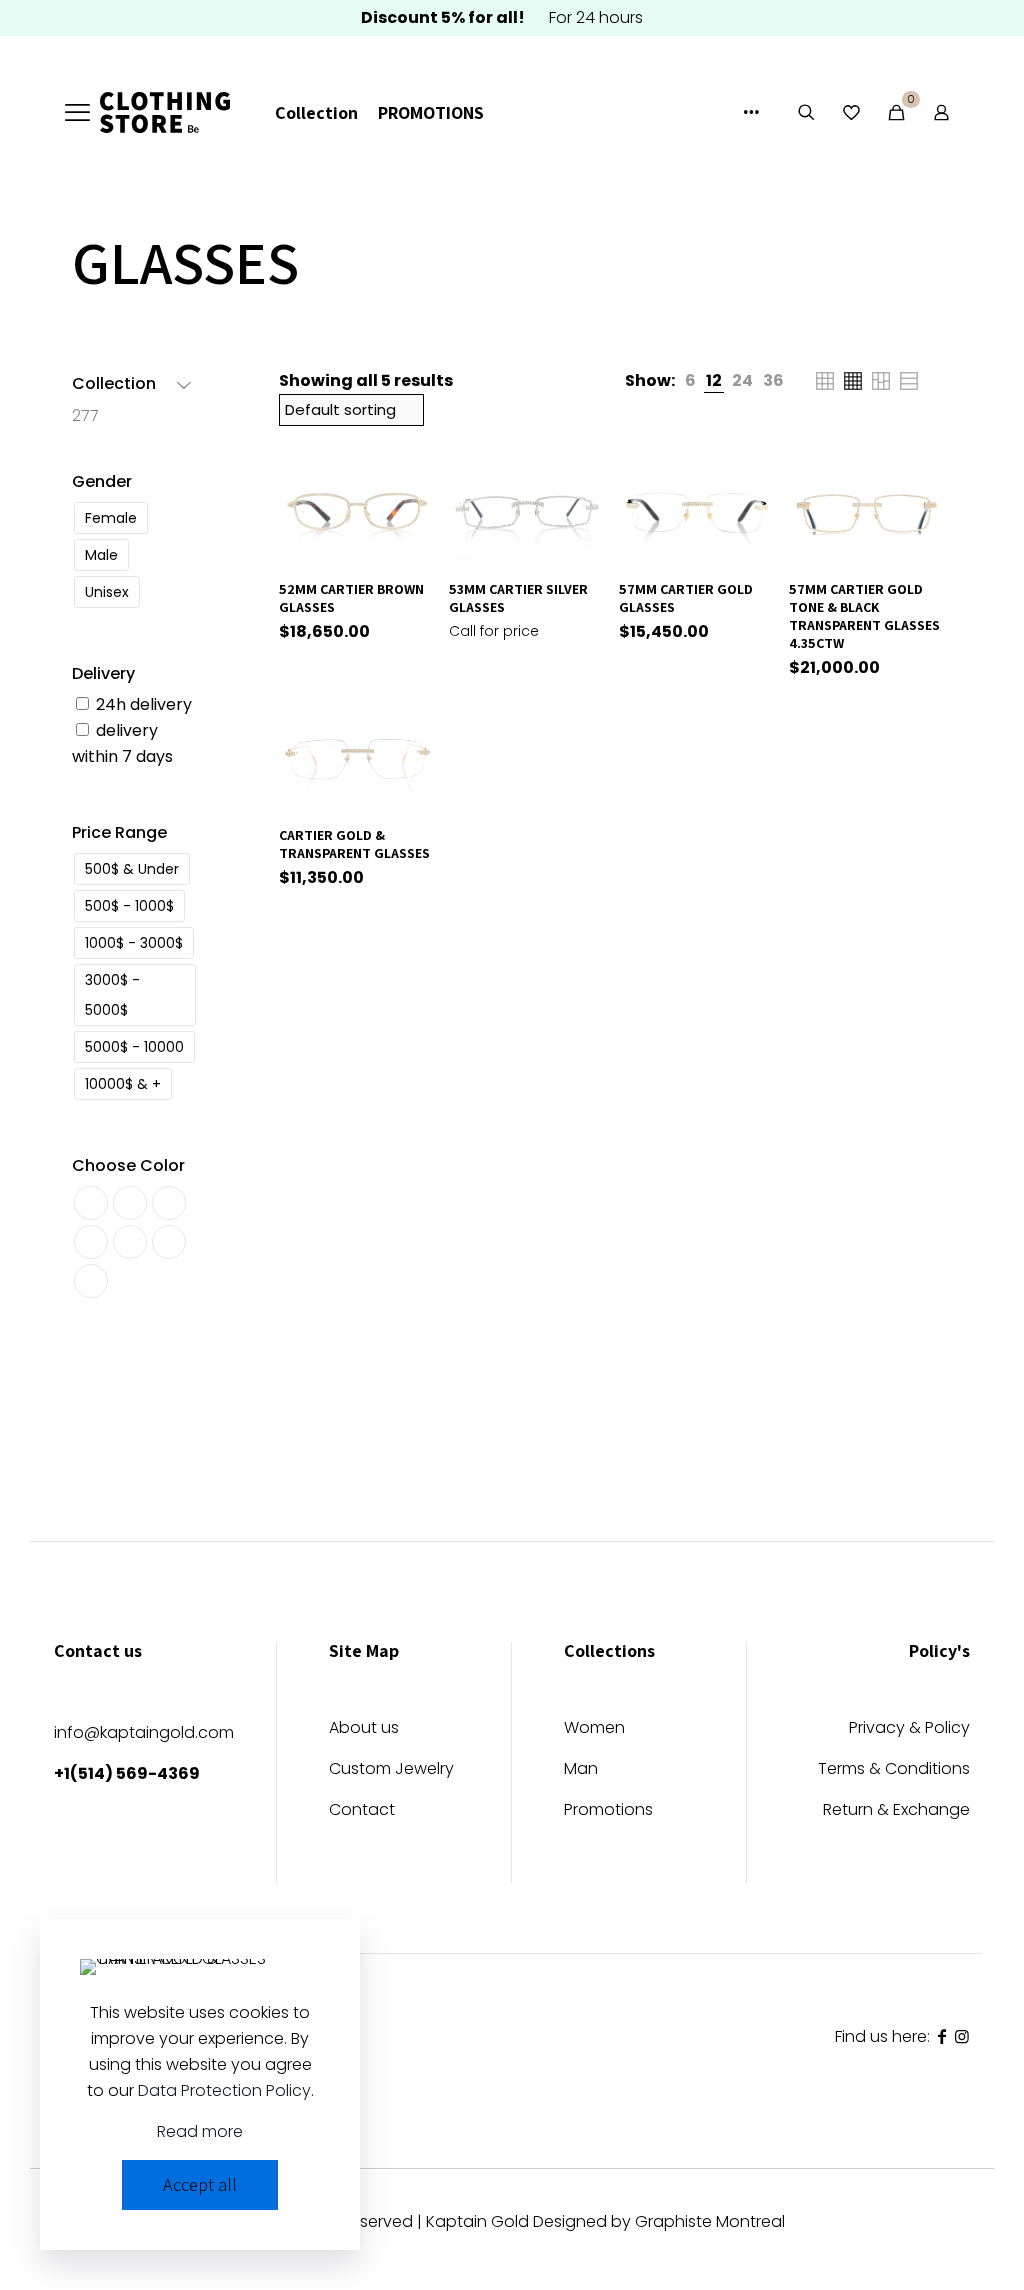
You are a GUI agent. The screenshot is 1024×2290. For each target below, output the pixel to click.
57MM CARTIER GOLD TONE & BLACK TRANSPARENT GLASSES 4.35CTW (864, 616)
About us (364, 1729)
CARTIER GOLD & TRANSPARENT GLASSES (354, 844)
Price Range (119, 832)
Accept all (200, 2184)
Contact (362, 1811)
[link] (690, 381)
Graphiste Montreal (710, 2221)
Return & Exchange (896, 1811)
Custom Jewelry (391, 1770)
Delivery (103, 673)
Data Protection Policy (224, 2090)
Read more (200, 2131)
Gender (102, 481)
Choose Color (128, 1165)
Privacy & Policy (909, 1729)
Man (581, 1770)
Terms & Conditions (894, 1770)
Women (594, 1729)
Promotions (608, 1811)
